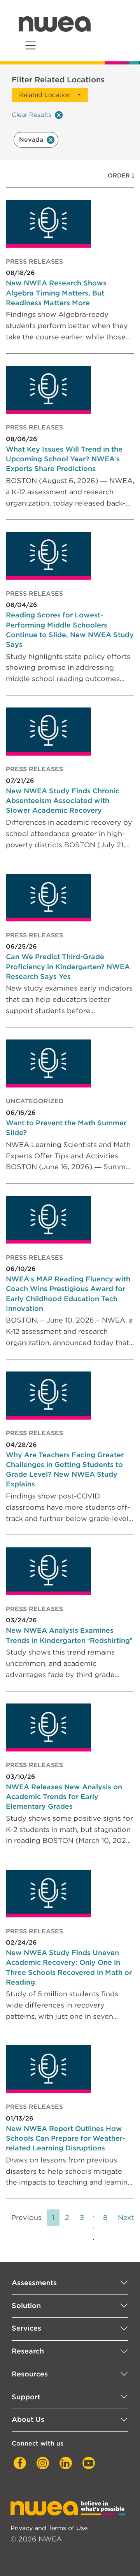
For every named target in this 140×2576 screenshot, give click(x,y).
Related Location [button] (45, 95)
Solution (26, 2306)
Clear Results (31, 115)
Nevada (31, 139)
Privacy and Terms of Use (49, 2528)
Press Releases (34, 262)
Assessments (34, 2283)
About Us (28, 2419)
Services (26, 2328)
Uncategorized (35, 1101)
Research (28, 2351)
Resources (30, 2374)
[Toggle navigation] (31, 46)
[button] (133, 176)
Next (126, 2217)
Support (26, 2397)
